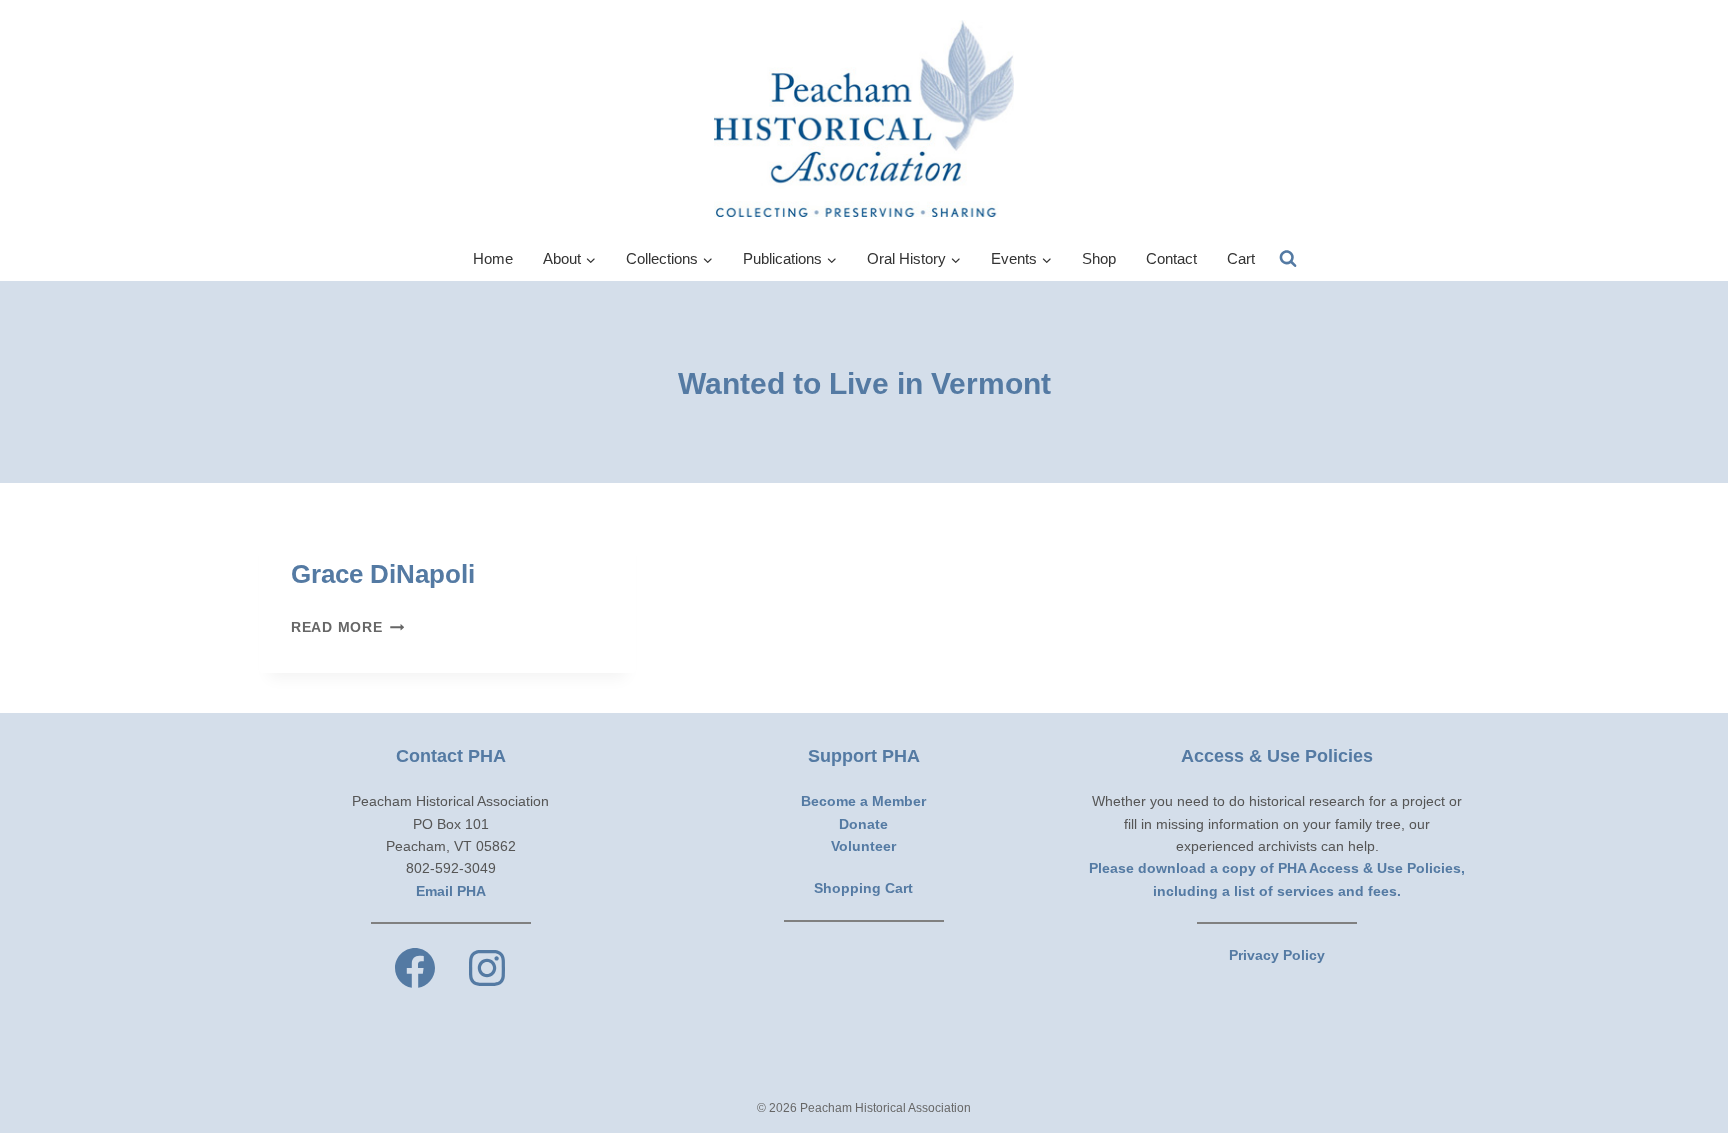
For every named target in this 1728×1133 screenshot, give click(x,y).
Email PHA (451, 891)
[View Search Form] (1288, 259)
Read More (347, 627)
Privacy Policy (1277, 955)
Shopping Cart (863, 888)
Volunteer (863, 846)
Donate (863, 824)
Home (493, 258)
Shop (1099, 258)
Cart (1241, 258)
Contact (1171, 258)
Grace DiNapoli (383, 574)
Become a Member (863, 801)
